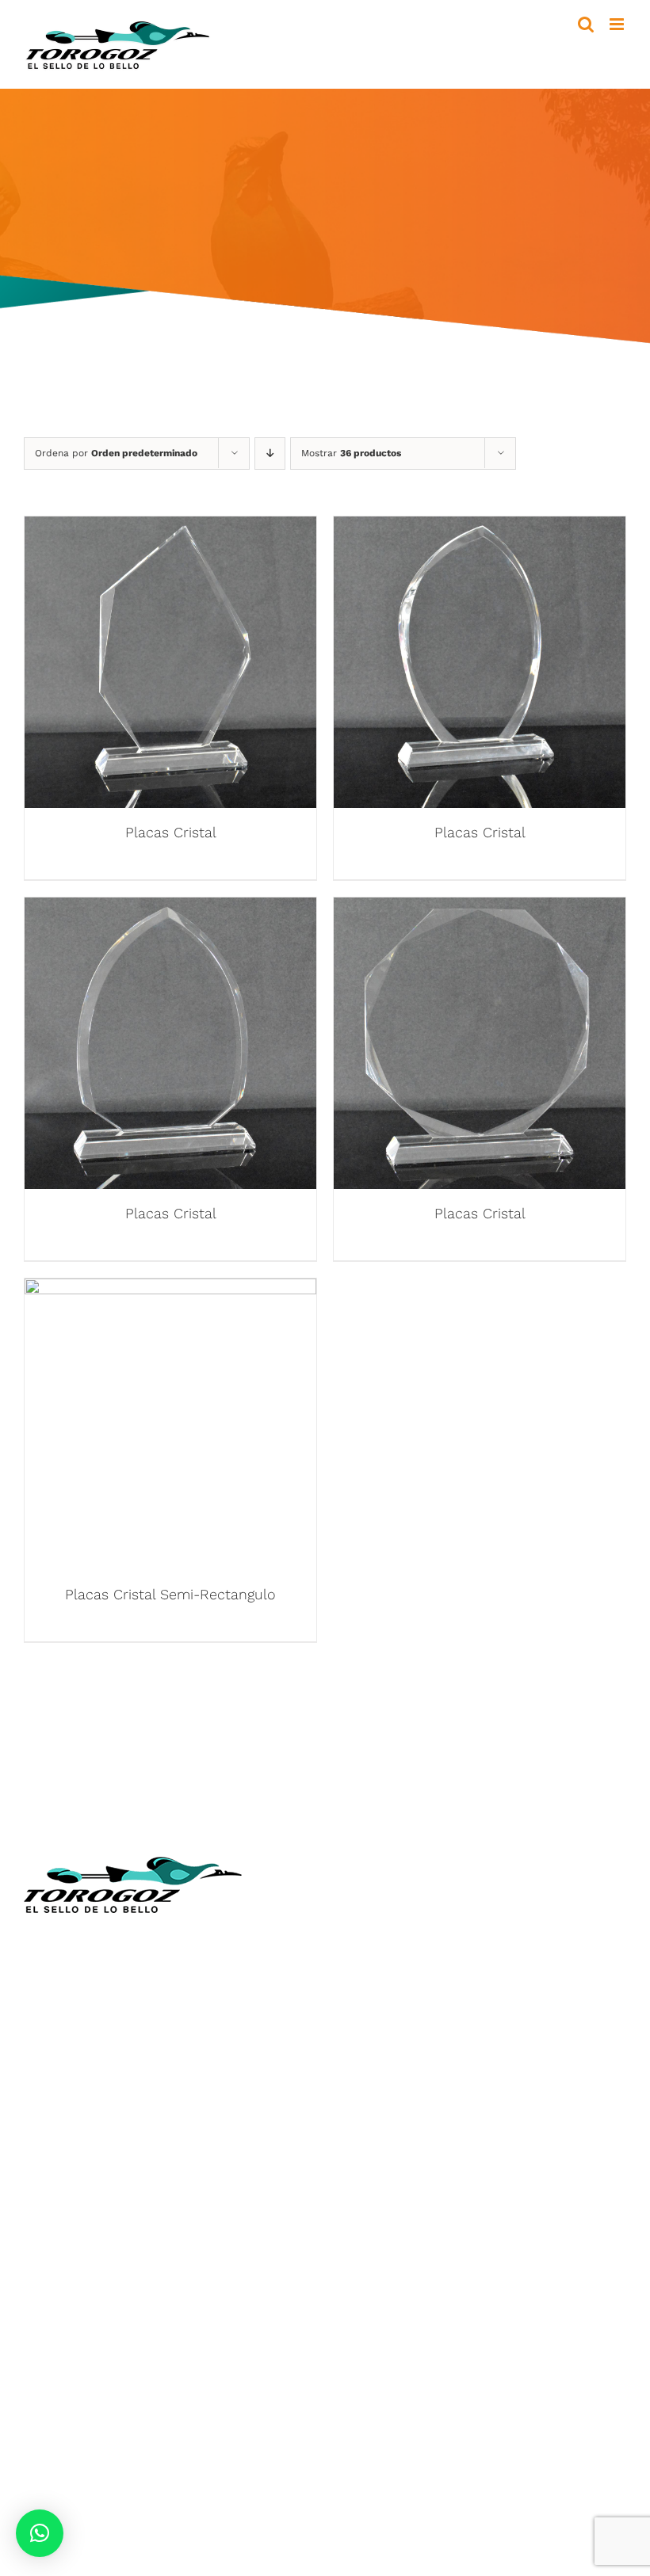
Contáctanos (377, 2073)
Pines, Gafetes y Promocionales (120, 2339)
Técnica (361, 1956)
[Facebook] (347, 2178)
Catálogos (369, 1980)
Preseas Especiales (82, 2315)
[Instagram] (379, 2178)
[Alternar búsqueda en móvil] (586, 24)
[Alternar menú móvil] (618, 24)
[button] (40, 2533)
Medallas (51, 2244)
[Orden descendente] (270, 453)
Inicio (354, 1909)
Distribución (375, 2050)
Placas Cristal (171, 832)
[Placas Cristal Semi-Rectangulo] (170, 1290)
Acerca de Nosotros (399, 1933)
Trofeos (47, 2222)
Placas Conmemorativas (98, 2291)
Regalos (48, 2362)
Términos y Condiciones (411, 2097)
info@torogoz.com (81, 2060)
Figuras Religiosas (393, 2003)
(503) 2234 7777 (101, 2023)
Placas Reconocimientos (99, 2268)
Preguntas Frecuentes (405, 2144)
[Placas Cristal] (170, 528)
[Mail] (440, 2178)
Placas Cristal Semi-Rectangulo (170, 1594)
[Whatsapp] (409, 2178)
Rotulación (57, 2385)
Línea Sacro (374, 2027)
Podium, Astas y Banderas (103, 2408)
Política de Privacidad (404, 2120)
